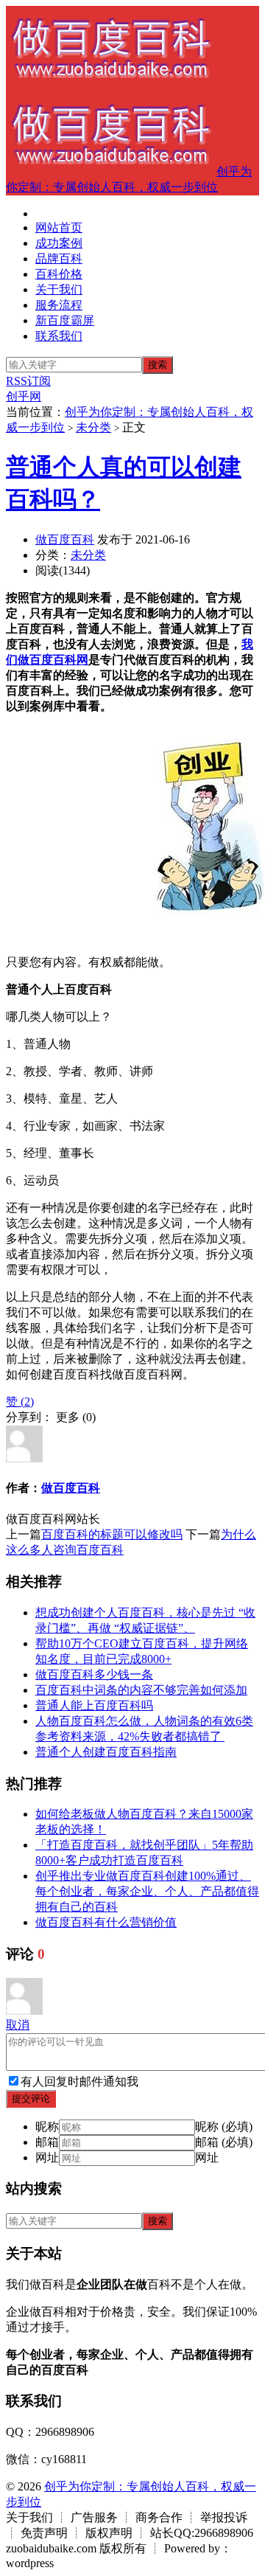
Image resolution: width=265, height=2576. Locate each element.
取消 (18, 2025)
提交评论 (31, 2098)
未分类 (93, 427)
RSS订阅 (28, 381)
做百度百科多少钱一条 (94, 1674)
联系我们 (59, 336)
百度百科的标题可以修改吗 (112, 1534)
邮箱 (47, 2142)
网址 (47, 2157)
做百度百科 (65, 539)
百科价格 (59, 274)
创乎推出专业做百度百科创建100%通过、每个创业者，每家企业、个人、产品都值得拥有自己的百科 (147, 1891)
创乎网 (24, 396)
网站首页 (59, 228)
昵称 (47, 2127)
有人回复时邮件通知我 (79, 2082)
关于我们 (59, 289)
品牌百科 (59, 258)
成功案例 (59, 243)
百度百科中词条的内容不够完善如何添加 (141, 1690)
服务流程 (59, 305)
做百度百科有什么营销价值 (106, 1922)
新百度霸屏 (65, 320)
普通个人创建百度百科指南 (106, 1752)
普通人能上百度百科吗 (94, 1705)
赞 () (20, 1402)
